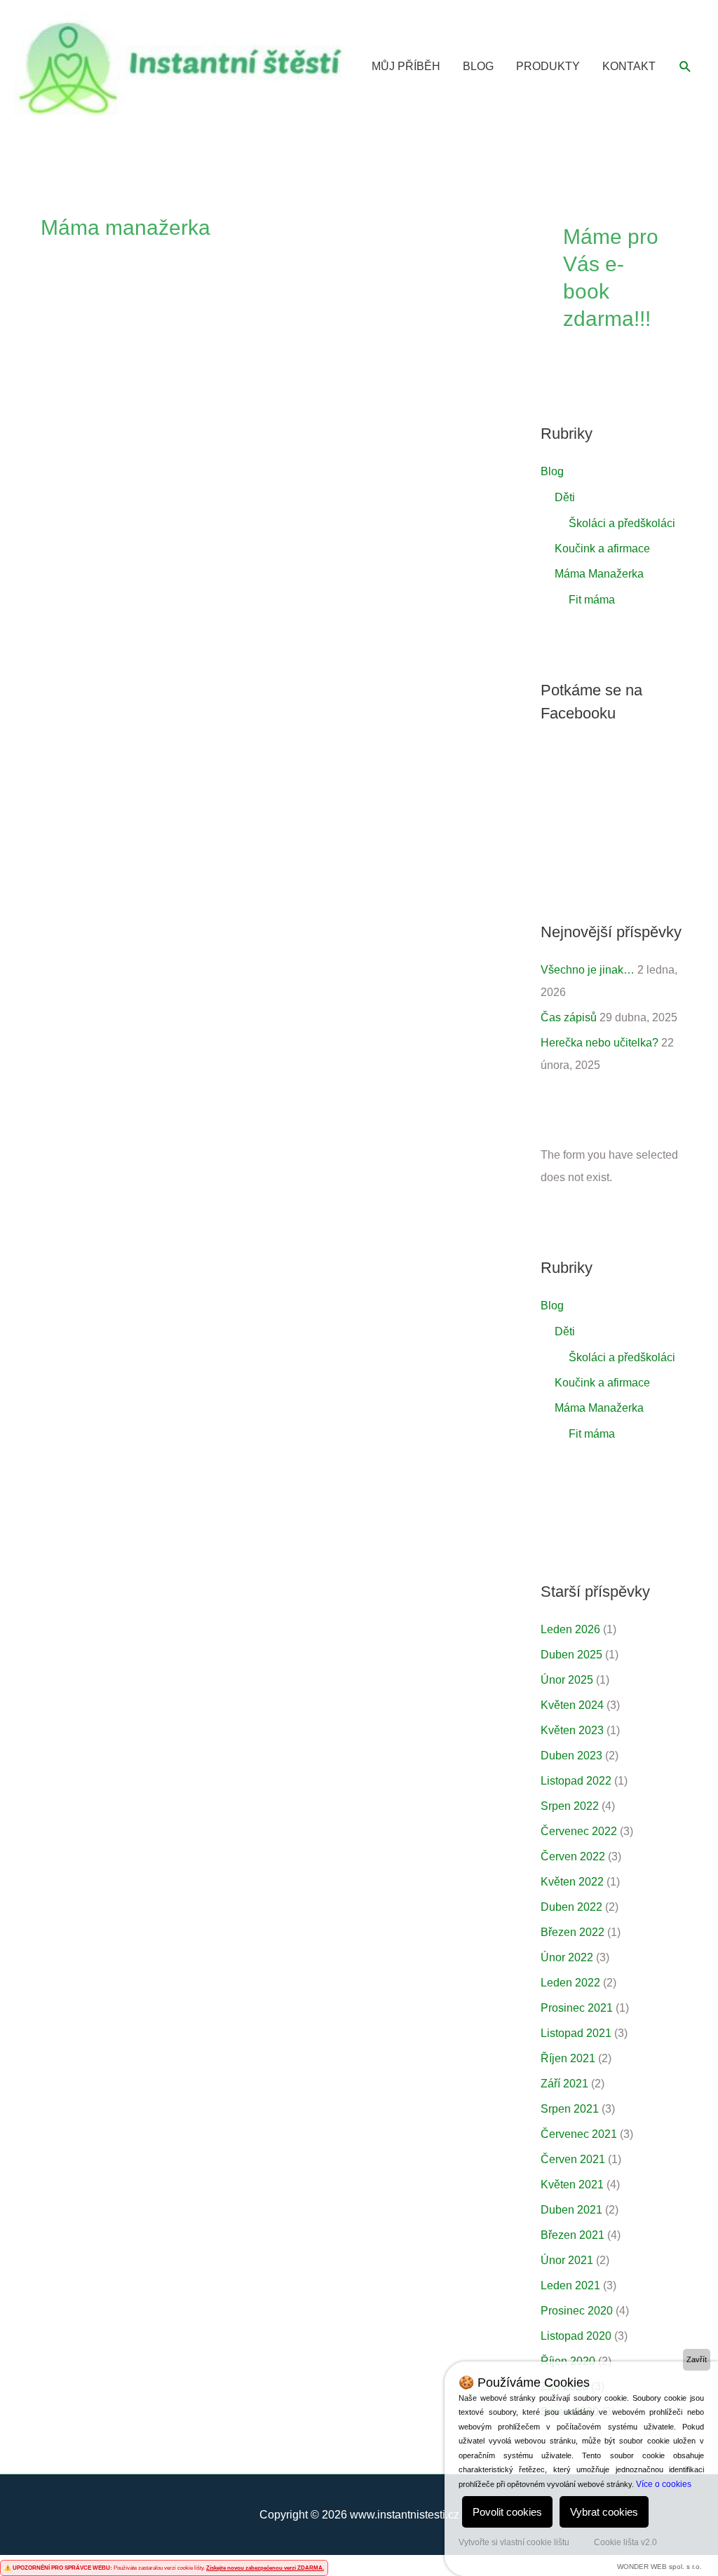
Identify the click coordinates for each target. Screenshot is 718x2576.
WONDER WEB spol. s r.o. (659, 2567)
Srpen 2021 (570, 2109)
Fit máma (592, 600)
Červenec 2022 (579, 1831)
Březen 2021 (573, 2235)
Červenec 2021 (579, 2134)
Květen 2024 (572, 1705)
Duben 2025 (571, 1655)
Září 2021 (564, 2084)
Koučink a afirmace (602, 548)
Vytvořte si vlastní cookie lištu (514, 2542)
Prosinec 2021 (577, 2008)
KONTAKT (629, 66)
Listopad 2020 (576, 2336)
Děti (565, 497)
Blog (552, 471)
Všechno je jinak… (588, 970)
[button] (685, 67)
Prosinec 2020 (577, 2311)
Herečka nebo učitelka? (600, 1043)
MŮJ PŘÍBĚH (406, 66)
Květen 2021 (572, 2185)
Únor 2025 (567, 1680)
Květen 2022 (572, 1882)
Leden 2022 (570, 1983)
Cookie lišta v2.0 (625, 2542)
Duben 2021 (571, 2210)
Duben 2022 (571, 1907)
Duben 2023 (571, 1756)
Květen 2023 (572, 1730)
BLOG (478, 66)
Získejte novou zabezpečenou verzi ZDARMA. (265, 2568)
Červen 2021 (573, 2159)
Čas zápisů (569, 1017)
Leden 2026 (570, 1629)
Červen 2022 (573, 1856)
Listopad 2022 (576, 1781)
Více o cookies (664, 2484)
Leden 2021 (570, 2285)
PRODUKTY (548, 66)
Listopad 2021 (576, 2033)
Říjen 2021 (568, 2058)
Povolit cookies (507, 2512)
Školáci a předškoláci (622, 523)
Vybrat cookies (604, 2512)
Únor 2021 (567, 2260)
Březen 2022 (573, 1932)
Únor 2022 (567, 1957)
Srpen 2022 (570, 1806)
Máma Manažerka (599, 574)
